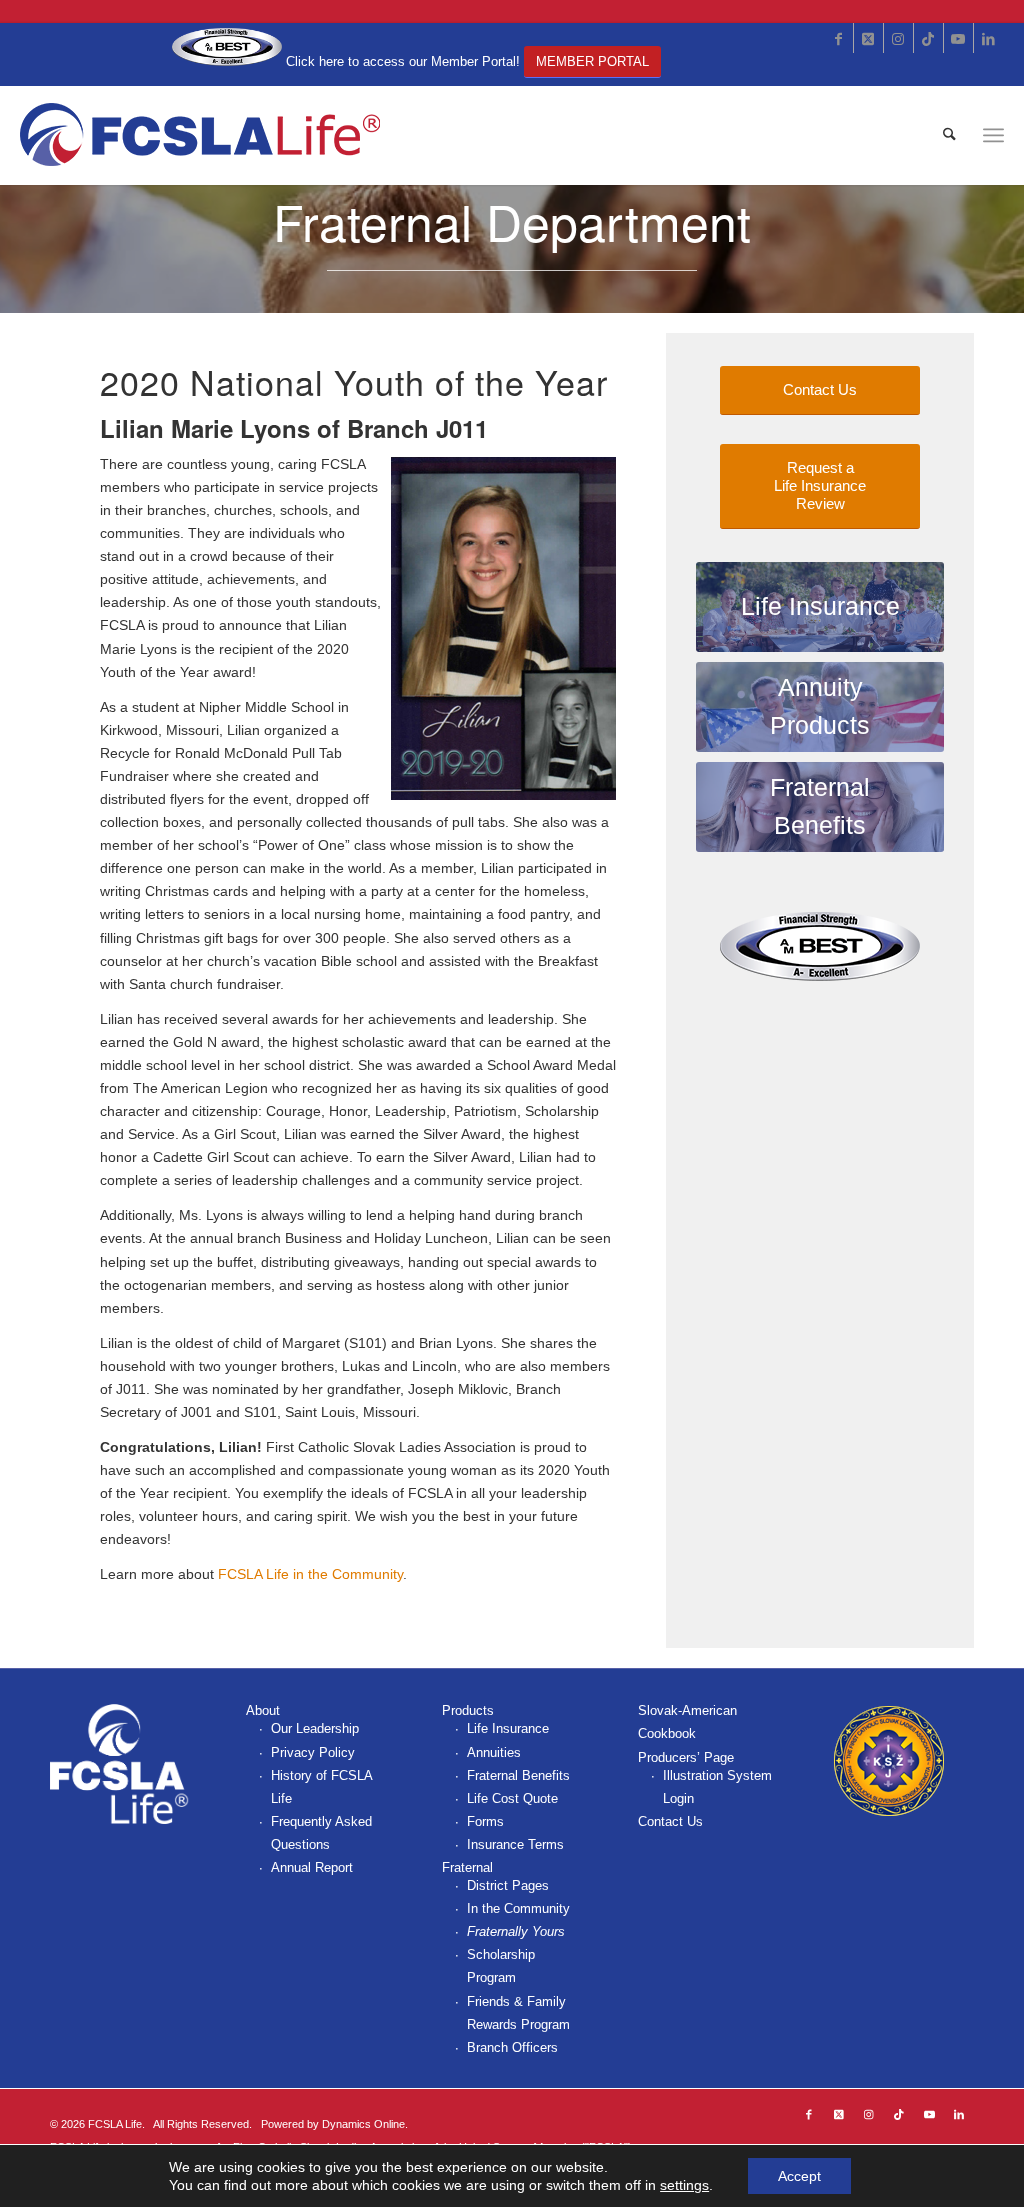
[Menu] (993, 135)
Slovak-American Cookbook (687, 1722)
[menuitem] (949, 135)
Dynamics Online (363, 2124)
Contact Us (670, 1821)
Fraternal (467, 1867)
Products (468, 1710)
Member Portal (592, 61)
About (263, 1710)
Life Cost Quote (512, 1798)
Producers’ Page (686, 1757)
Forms (485, 1821)
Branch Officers (512, 2047)
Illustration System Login (717, 1787)
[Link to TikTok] (928, 38)
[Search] (949, 135)
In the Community (518, 1908)
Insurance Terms (515, 1844)
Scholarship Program (501, 1966)
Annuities (494, 1752)
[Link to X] (868, 38)
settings (684, 2185)
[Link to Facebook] (838, 38)
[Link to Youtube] (958, 38)
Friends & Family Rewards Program (518, 2013)
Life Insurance (508, 1728)
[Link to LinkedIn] (989, 38)
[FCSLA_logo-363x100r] (201, 135)
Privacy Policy (313, 1752)
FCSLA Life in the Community (310, 1574)
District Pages (508, 1885)
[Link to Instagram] (898, 38)
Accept (799, 2176)
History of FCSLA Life (321, 1787)
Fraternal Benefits (518, 1775)
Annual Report (312, 1867)
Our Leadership (315, 1728)
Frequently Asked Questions (321, 1833)
